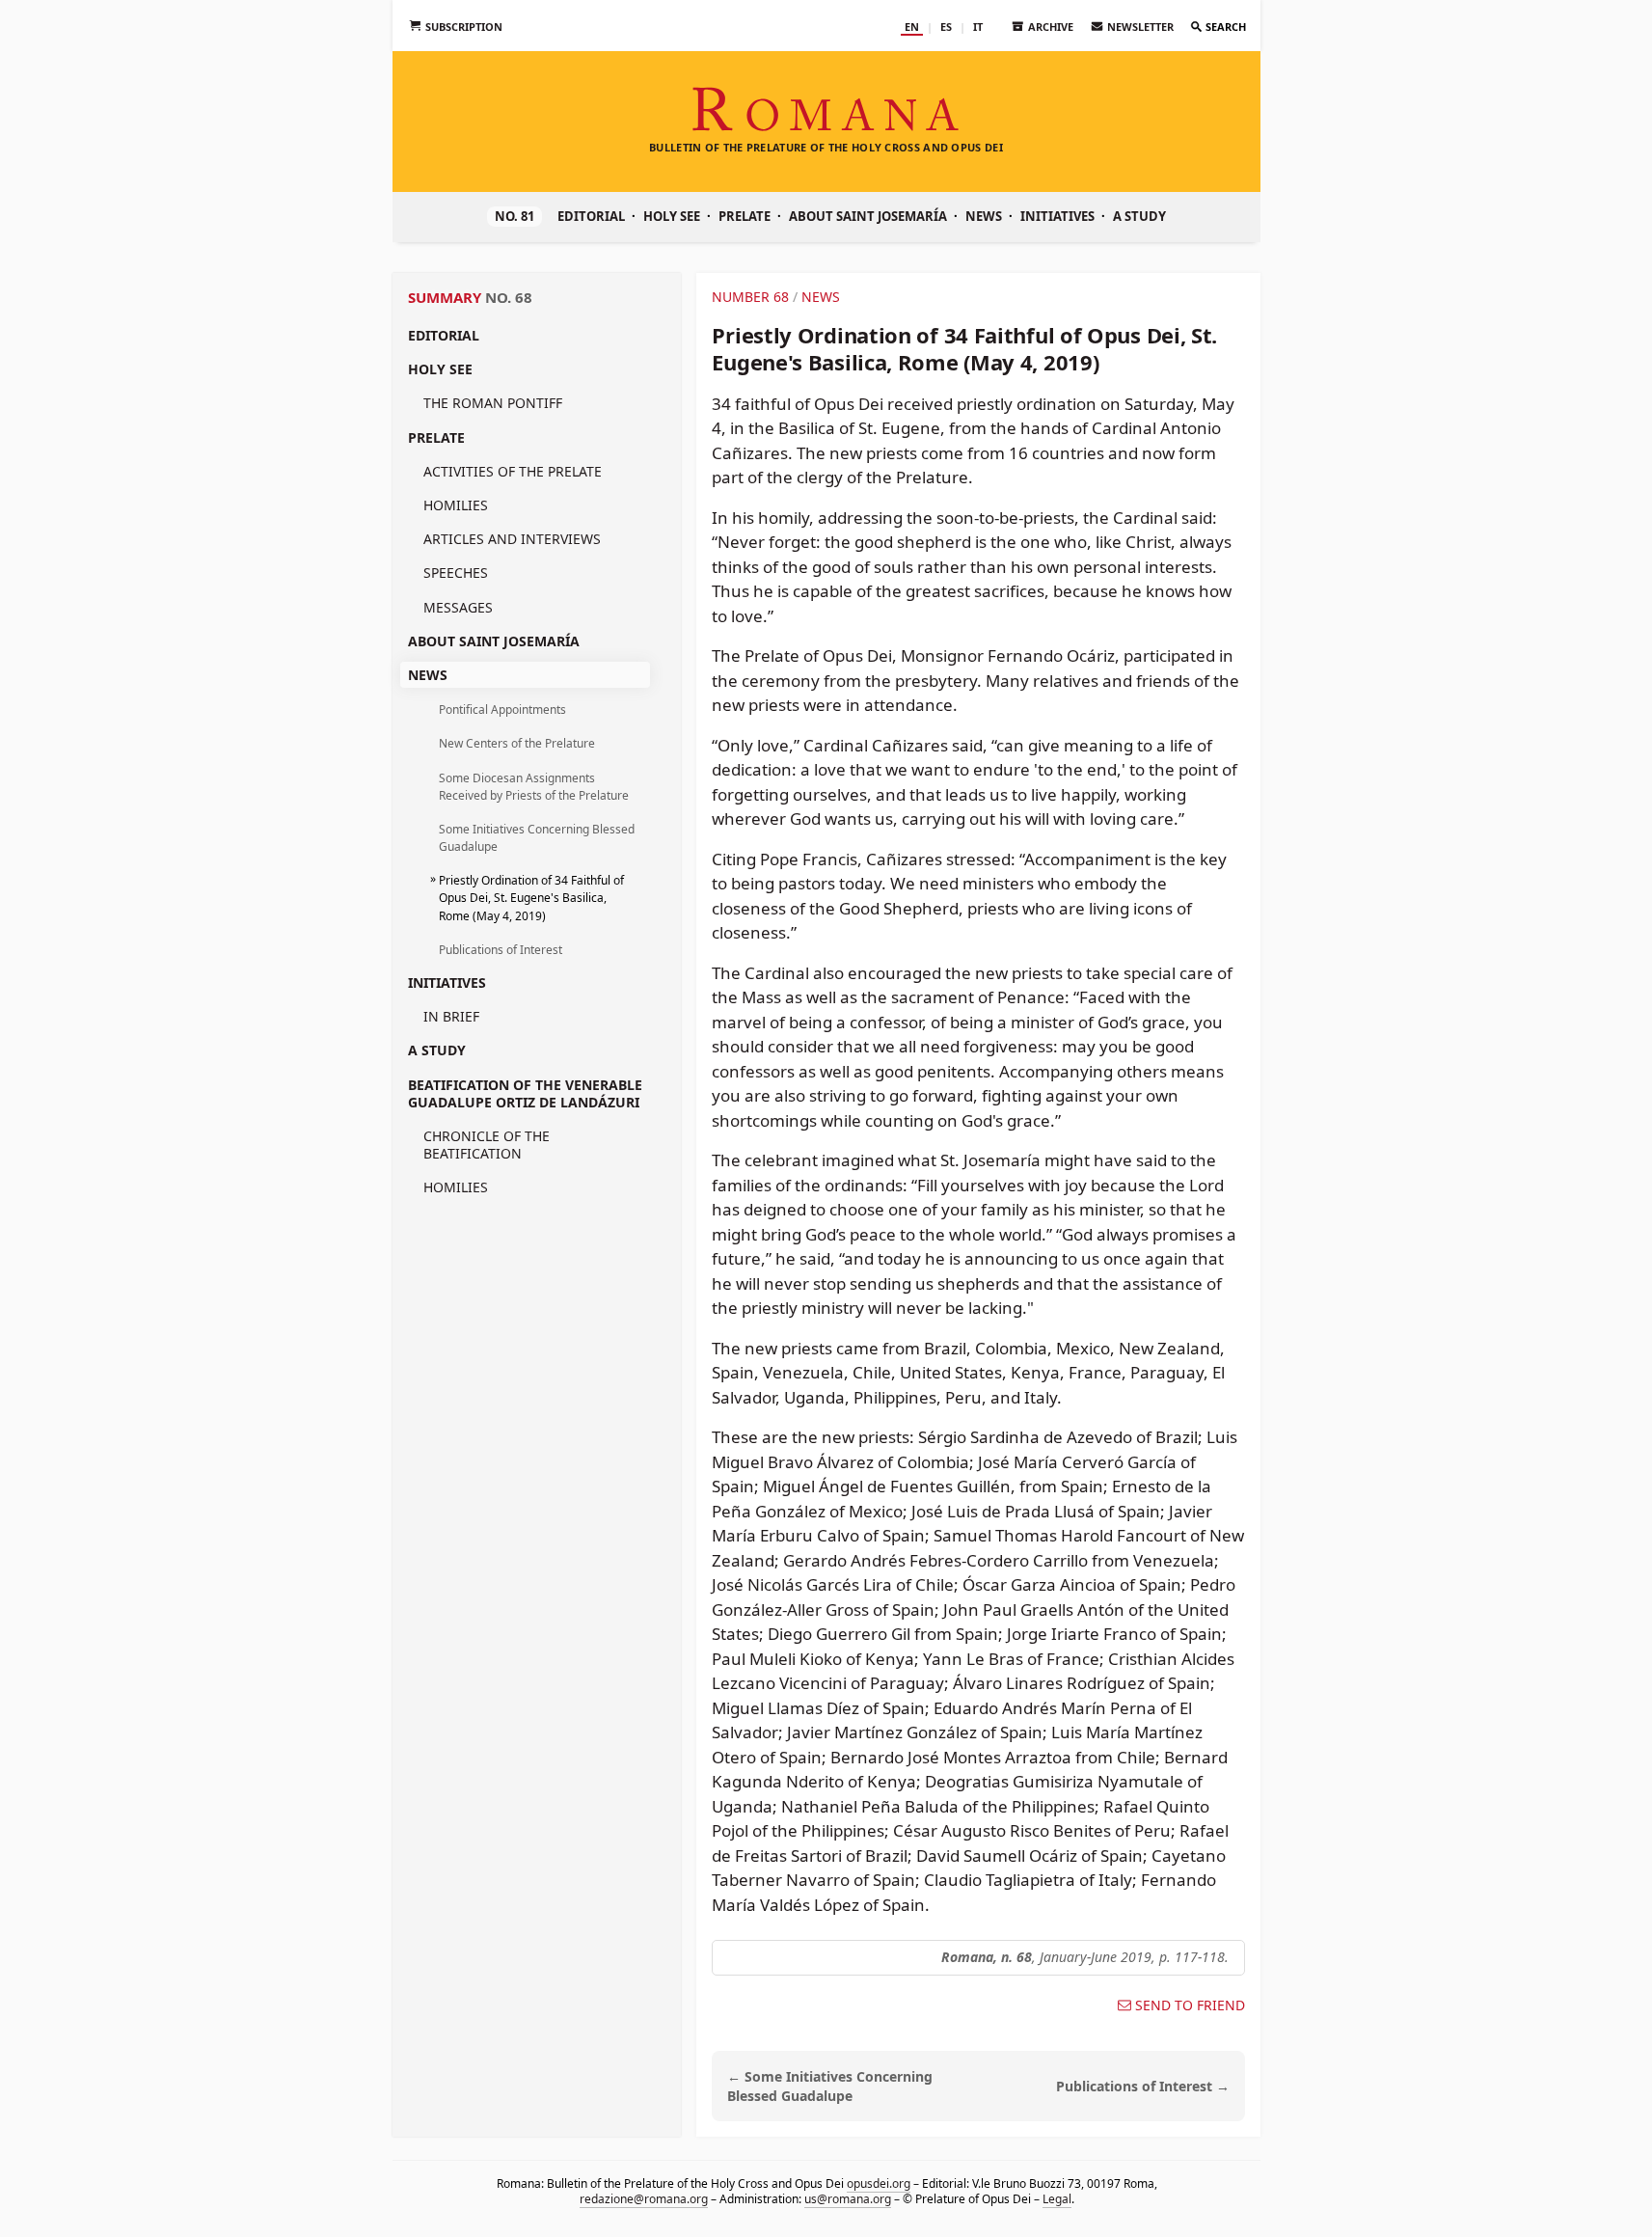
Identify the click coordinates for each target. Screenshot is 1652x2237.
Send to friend (1190, 2005)
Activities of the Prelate (513, 471)
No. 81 (515, 216)
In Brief (451, 1016)
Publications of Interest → (1143, 2086)
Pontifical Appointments (502, 709)
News (984, 216)
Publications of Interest (501, 950)
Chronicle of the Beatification (487, 1145)
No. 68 (509, 297)
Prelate (745, 216)
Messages (458, 607)
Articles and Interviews (512, 539)
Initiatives (1057, 216)
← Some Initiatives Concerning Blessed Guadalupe (830, 2087)
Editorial (591, 216)
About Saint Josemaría (868, 216)
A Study (1139, 216)
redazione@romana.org (643, 2199)
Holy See (672, 216)
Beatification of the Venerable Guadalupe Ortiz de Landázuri (525, 1093)
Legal (1056, 2199)
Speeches (456, 573)
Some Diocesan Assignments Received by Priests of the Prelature (534, 787)
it (978, 27)
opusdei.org (878, 2183)
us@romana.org (847, 2199)
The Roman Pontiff (493, 403)
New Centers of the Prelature (517, 743)
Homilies (456, 505)
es (946, 27)
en (912, 27)
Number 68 (750, 297)
